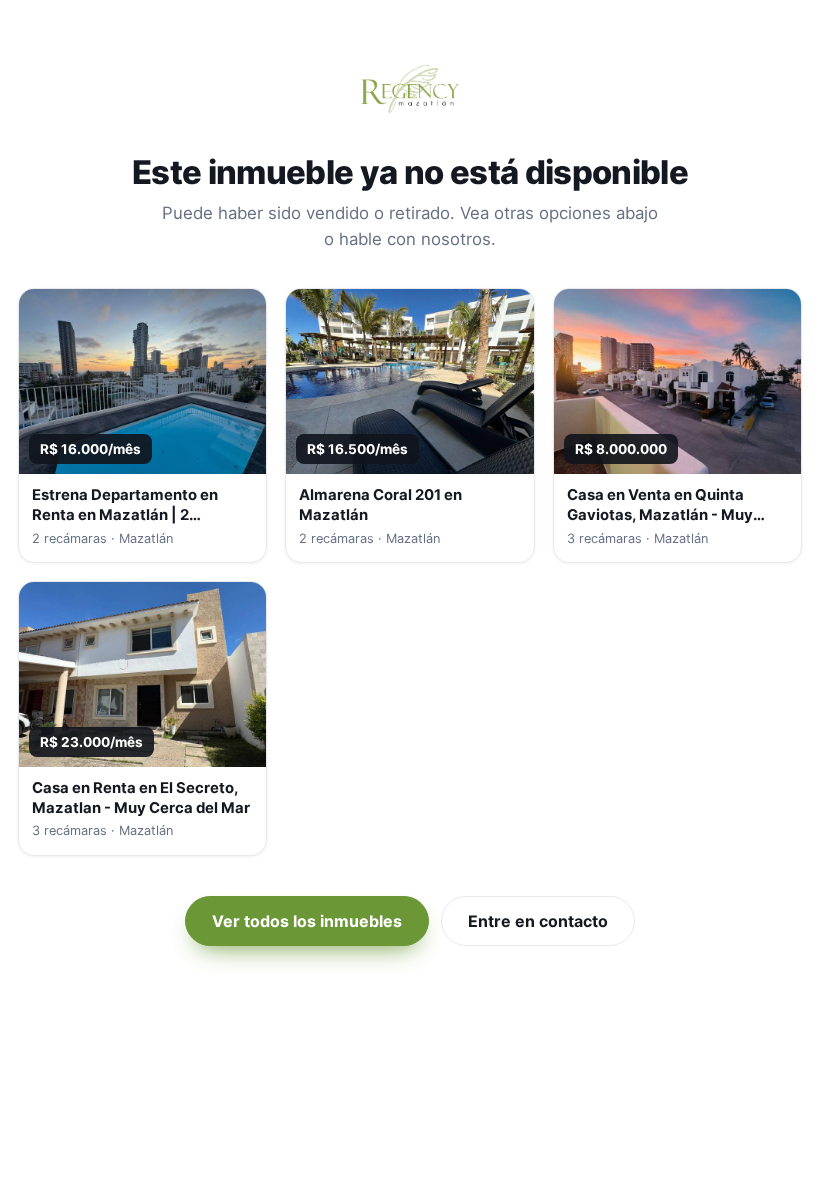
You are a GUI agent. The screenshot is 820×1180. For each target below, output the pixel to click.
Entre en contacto (538, 921)
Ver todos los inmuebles (307, 921)
